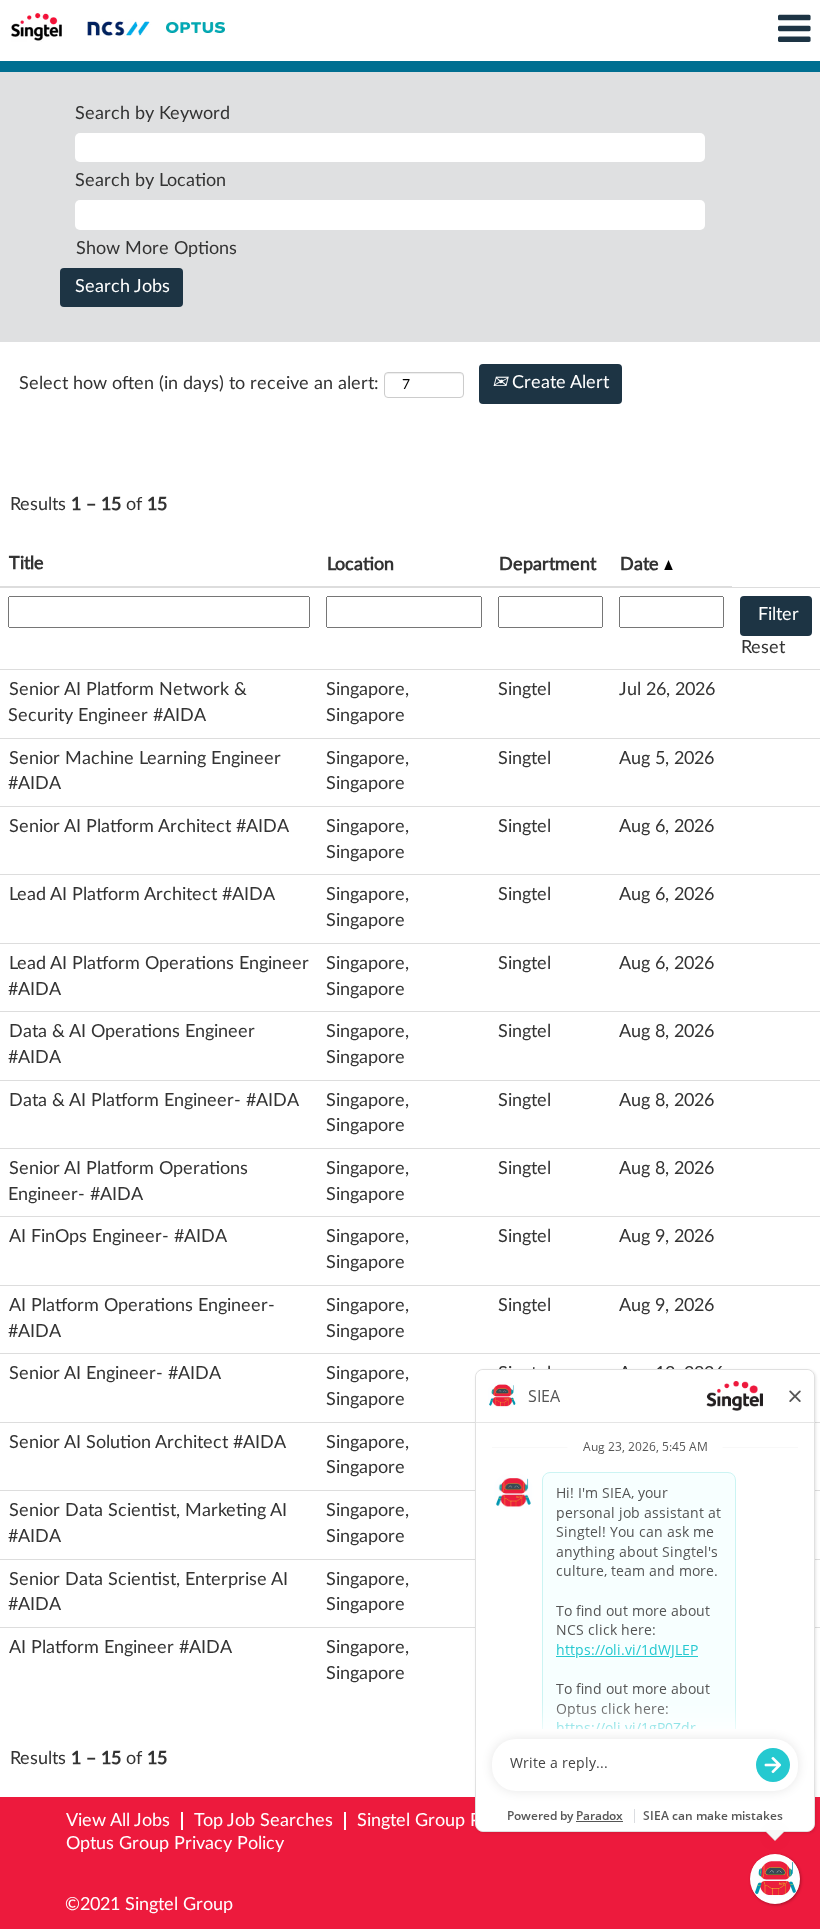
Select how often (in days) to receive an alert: (199, 384)
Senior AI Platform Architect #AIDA (149, 827)
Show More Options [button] (156, 249)
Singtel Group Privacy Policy (468, 1821)
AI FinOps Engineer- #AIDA (118, 1237)
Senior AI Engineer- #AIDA (115, 1374)
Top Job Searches (263, 1821)
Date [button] (642, 565)
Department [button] (547, 565)
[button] (683, 30)
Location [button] (360, 565)
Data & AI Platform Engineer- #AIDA (154, 1101)
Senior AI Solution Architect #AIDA (147, 1443)
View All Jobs (118, 1821)
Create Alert (558, 383)
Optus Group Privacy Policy (175, 1844)
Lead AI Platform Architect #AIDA (142, 895)
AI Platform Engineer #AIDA (120, 1648)
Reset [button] (763, 648)
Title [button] (26, 564)
